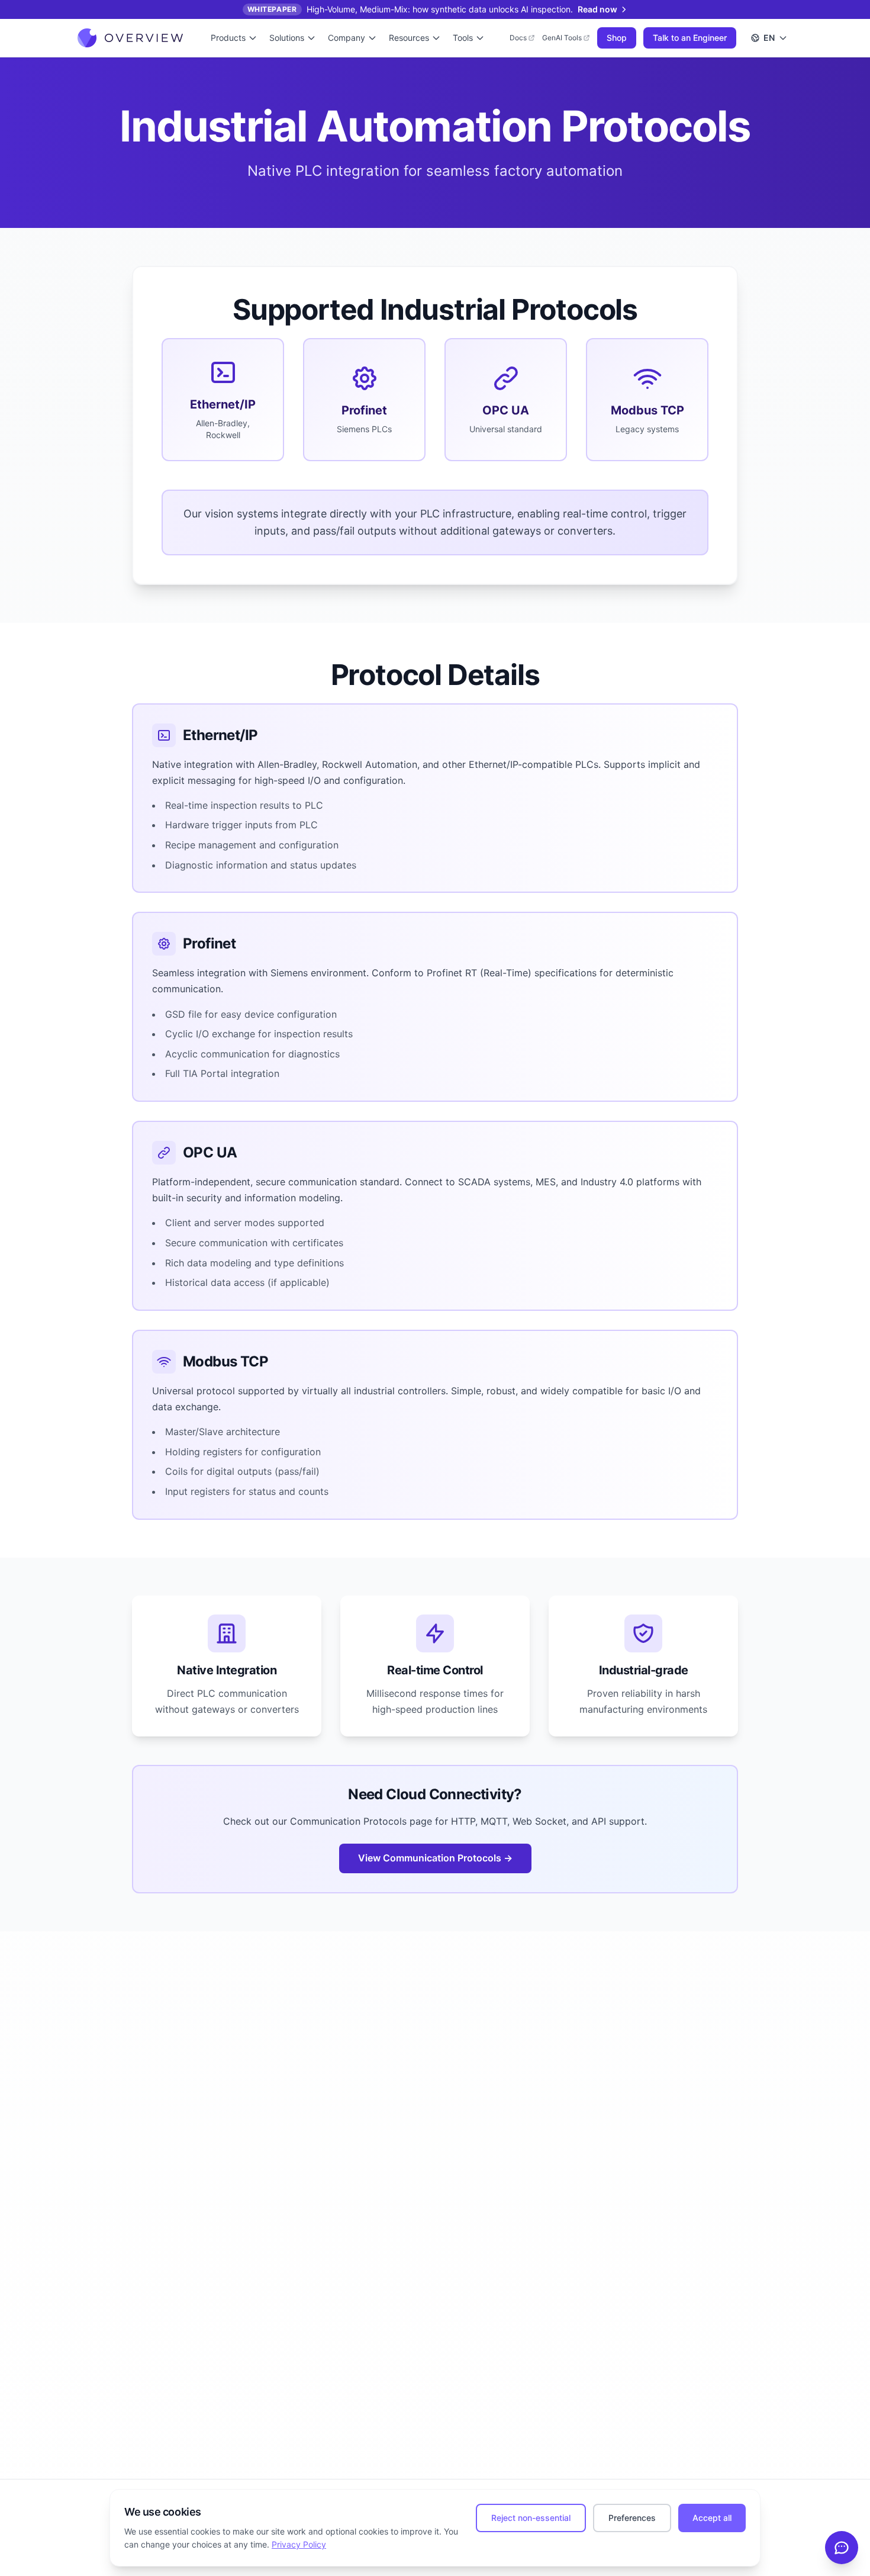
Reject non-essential (531, 2518)
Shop (617, 38)
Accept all (712, 2518)
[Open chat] (842, 2548)
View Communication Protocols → (435, 1858)
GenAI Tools (562, 38)
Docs (518, 38)
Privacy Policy (299, 2544)
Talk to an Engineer (690, 38)
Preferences (632, 2518)
